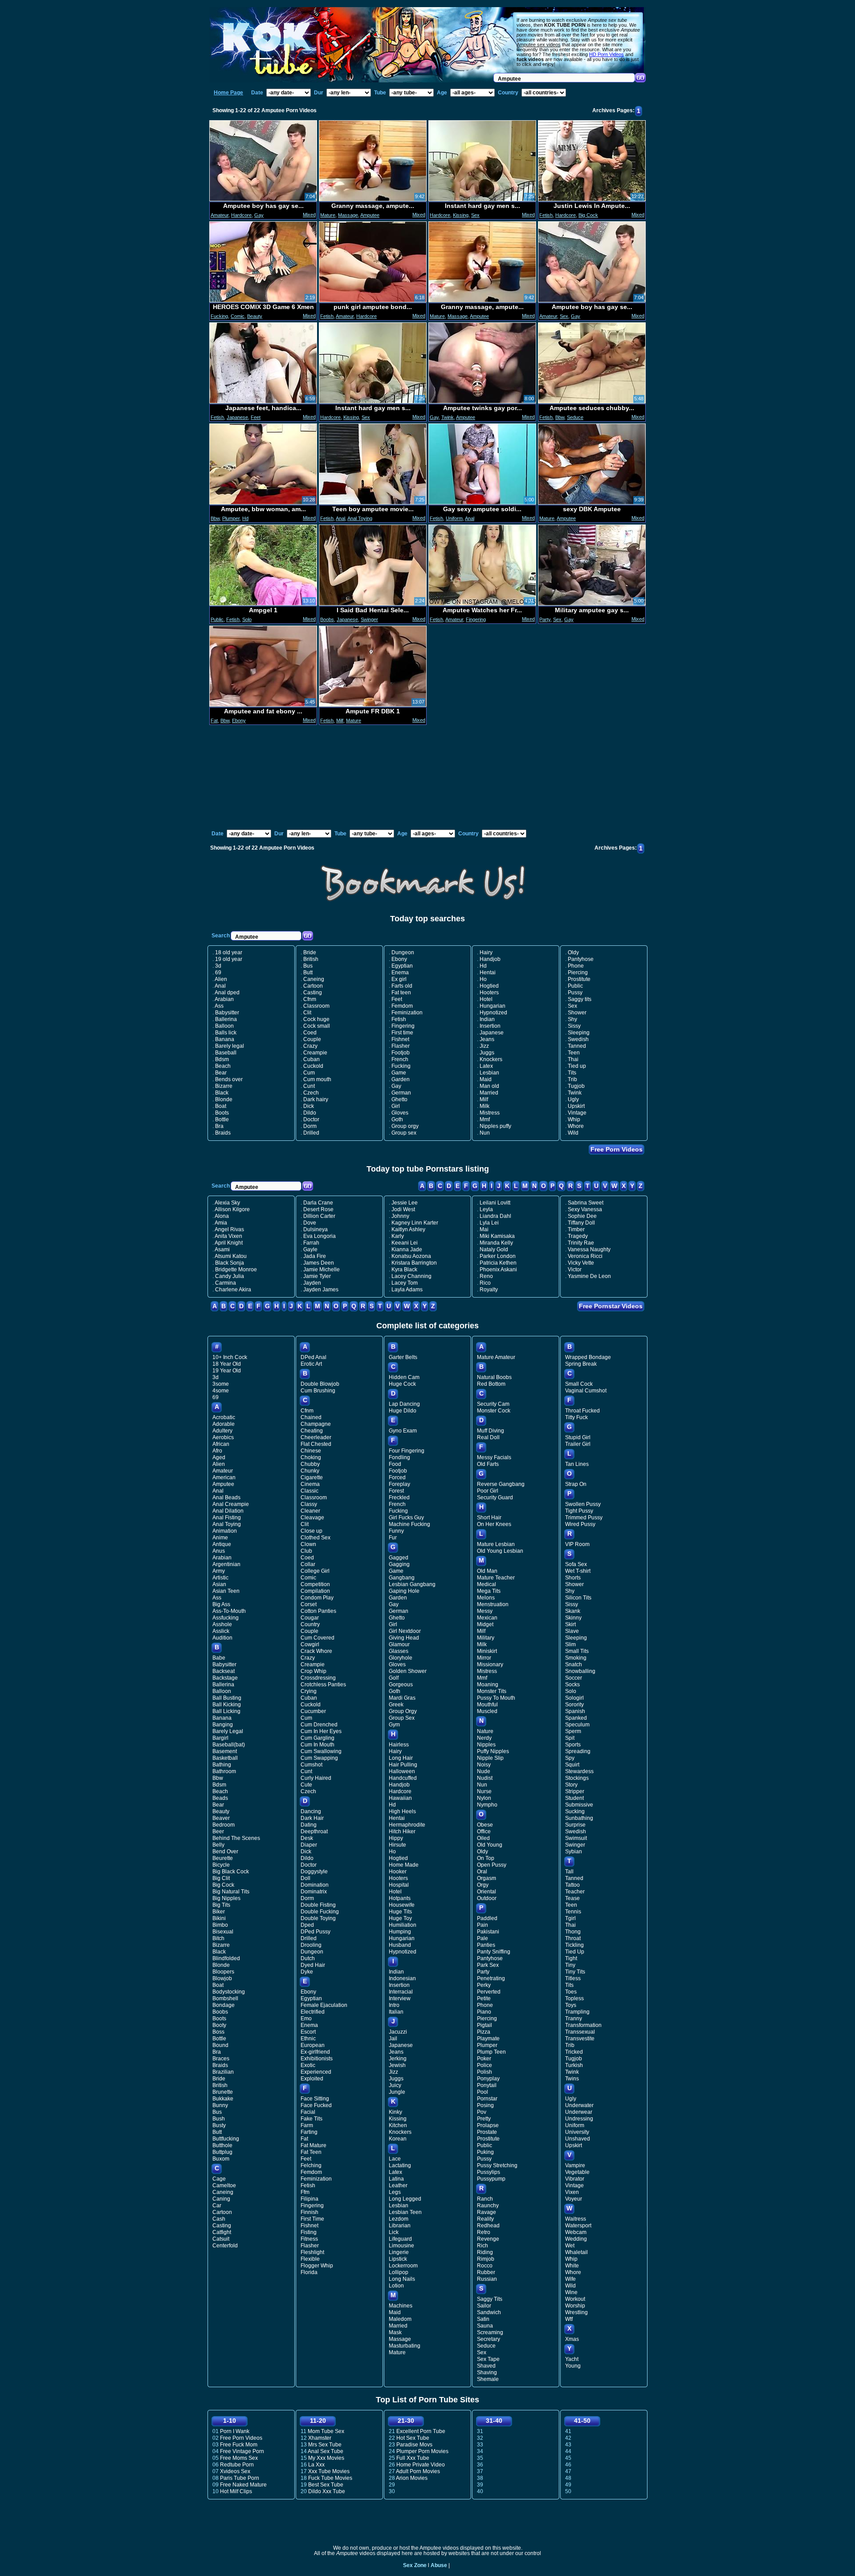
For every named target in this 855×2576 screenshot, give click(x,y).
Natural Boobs (494, 1377)
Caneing (314, 979)
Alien (221, 979)
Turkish (574, 2065)
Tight (571, 1958)
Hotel (486, 999)
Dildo (310, 1113)
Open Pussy (492, 1865)
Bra (219, 1126)
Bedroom (224, 1825)
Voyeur (574, 2199)
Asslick (221, 1631)
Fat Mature (313, 2145)
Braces (221, 2059)
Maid (486, 1079)
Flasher (401, 1046)
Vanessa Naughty (589, 1249)
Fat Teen (311, 2152)
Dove (310, 1223)
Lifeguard (400, 2239)
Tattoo (572, 1885)
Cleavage (312, 1518)
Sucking (575, 1811)
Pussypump (491, 2179)
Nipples (486, 1745)
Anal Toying (360, 518)
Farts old (402, 986)
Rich (482, 2246)
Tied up (577, 1066)
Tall (569, 1872)
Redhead (488, 2226)
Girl (396, 1106)
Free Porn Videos (241, 2438)
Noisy (484, 1765)
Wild (573, 1133)
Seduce (575, 417)
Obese (485, 1825)
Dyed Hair (313, 1965)
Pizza (484, 2032)
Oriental (487, 1892)
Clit (307, 1013)
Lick (394, 2232)
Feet (256, 417)
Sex (475, 215)
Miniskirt (487, 1651)
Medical (487, 1584)
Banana (225, 1039)
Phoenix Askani (498, 1270)
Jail (393, 2039)
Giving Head (404, 1638)
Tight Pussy (579, 1511)
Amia (221, 1223)
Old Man (487, 1571)
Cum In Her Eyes (321, 1731)
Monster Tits (492, 1691)
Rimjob (486, 2259)
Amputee (370, 215)
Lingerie (399, 2252)
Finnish (309, 2212)
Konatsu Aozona (411, 1256)
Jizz (484, 1046)
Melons (486, 1598)
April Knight (229, 1243)
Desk (307, 1838)
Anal (340, 518)
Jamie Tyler (317, 1276)
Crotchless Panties (323, 1685)
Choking (311, 1457)
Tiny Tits (575, 1972)
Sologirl (574, 1698)
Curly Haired (316, 1778)
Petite (484, 1998)
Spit (570, 1738)
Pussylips (489, 2172)
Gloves (400, 1113)
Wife (570, 2279)
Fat (214, 720)
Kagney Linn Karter (415, 1223)
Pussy (575, 993)
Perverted (489, 1992)
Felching (311, 2165)
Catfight (222, 2232)
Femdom (402, 1006)
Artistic (220, 1578)
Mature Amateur (496, 1357)
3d (218, 966)
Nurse (484, 1791)
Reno (486, 1276)
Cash (219, 2219)
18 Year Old (227, 1364)
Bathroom (224, 1771)
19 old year (229, 959)
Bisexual (223, 1932)
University (577, 2132)
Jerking (398, 2059)
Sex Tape (488, 2359)
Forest (396, 1491)
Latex (486, 1066)
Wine (571, 2292)
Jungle (397, 2092)
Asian (219, 1584)
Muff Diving (491, 1431)
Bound (220, 2045)
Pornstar (487, 2099)
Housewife (402, 1905)
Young (573, 2366)
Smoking (576, 1658)
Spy (570, 1758)
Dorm (310, 1126)
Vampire (575, 2165)
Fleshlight (312, 2252)
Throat (573, 1938)
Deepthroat (314, 1831)
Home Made (404, 1865)
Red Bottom (491, 1384)
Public (217, 619)
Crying (309, 1691)
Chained (311, 1417)
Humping (400, 1932)
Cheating (312, 1431)
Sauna (485, 2326)
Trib (572, 1079)
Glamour (399, 1644)
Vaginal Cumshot (586, 1391)
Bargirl (220, 1738)
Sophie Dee (582, 1216)
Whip (574, 1119)
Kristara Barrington (414, 1263)
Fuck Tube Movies (330, 2478)
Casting (313, 993)
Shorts (573, 1578)
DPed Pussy (316, 1932)
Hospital (399, 1885)
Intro (394, 2005)
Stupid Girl (578, 1437)
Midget (485, 1624)
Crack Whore (316, 1651)
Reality (485, 2219)
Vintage (577, 1113)
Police (484, 2065)
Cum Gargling (318, 1738)
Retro (484, 2232)
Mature (328, 215)
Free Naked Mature (243, 2485)
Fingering (476, 619)
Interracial (401, 1992)
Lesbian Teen (405, 2212)
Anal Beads (226, 1498)
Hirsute (397, 1845)
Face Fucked (316, 2105)
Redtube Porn (237, 2465)
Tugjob (576, 1086)
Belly (218, 1845)
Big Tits (221, 1905)
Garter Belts (403, 1357)
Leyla (486, 1209)
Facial (308, 2112)
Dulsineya (316, 1229)
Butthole (222, 2145)
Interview (400, 1998)
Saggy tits (580, 999)
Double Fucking (320, 1912)
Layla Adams (407, 1290)
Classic (309, 1491)
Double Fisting (318, 1905)
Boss (218, 2032)
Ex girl (399, 979)
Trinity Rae (581, 1243)
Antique (222, 1544)
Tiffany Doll (581, 1223)
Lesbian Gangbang (412, 1584)
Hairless (399, 1745)
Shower (577, 1013)
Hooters (489, 993)
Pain (482, 1925)
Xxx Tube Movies (329, 2471)
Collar (308, 1564)
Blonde (224, 1099)
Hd (245, 518)
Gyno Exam (403, 1431)
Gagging (399, 1564)
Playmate (488, 2039)
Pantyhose (581, 959)
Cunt (309, 1086)
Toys (571, 2005)
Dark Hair (312, 1818)
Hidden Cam (404, 1377)
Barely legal (230, 1046)
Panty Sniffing (494, 1952)
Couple (312, 1039)
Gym (394, 1725)
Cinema (310, 1484)
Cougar (310, 1618)
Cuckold (313, 1066)
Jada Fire (315, 1256)
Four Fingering (407, 1451)
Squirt (572, 1765)
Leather (398, 2185)
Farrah (311, 1243)
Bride (310, 952)
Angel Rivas (229, 1229)
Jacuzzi (398, 2032)
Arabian (224, 999)
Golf (394, 1678)
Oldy (573, 952)
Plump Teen (491, 2052)
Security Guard (495, 1498)
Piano (484, 2012)
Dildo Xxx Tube (327, 2491)
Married (489, 1093)
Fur (393, 1538)
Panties (486, 1945)
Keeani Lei (405, 1243)
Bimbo (220, 1925)
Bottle (222, 1119)
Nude (484, 1771)
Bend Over (225, 1852)
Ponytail (487, 2085)
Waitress (576, 2219)
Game (399, 1073)
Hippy (396, 1838)
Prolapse (488, 2125)
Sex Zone (415, 2565)
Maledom (400, 2319)
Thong (573, 1932)
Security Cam (493, 1404)
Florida (309, 2272)
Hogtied (489, 986)
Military (486, 1638)
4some (221, 1391)
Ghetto (399, 1099)
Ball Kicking (227, 1705)
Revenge (488, 2239)
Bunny (220, 2105)
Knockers (491, 1059)
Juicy (395, 2085)
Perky (484, 1985)
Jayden (312, 1283)
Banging (223, 1725)
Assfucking (226, 1618)
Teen (574, 1053)
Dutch (308, 1958)
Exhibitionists (317, 2059)
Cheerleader (316, 1437)
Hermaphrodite (407, 1825)
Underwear (579, 2112)
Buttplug (222, 2152)
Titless (573, 1978)
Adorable (224, 1424)
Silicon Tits (578, 1598)
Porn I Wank (235, 2431)
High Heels (402, 1811)
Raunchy (488, 2206)
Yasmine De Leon (589, 1276)
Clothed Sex (316, 1538)
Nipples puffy (495, 1126)
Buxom (221, 2159)
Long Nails (402, 2279)
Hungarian (493, 1006)
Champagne (316, 1424)
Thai (573, 1059)
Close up (311, 1531)
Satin (483, 2319)
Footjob (401, 1053)
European (313, 2045)
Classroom (316, 1006)
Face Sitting (315, 2099)
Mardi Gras (402, 1698)
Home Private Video (421, 2465)
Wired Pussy (580, 1524)
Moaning (488, 1685)
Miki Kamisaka (497, 1236)
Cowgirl (310, 1644)
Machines (401, 2306)
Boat (221, 1106)
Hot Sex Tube (413, 2438)
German (401, 1093)
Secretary (489, 2339)
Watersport (578, 2226)
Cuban (311, 1059)
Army (219, 1571)
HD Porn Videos (607, 54)
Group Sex (402, 1718)
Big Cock (588, 215)
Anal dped (227, 993)
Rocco (485, 2266)
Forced (397, 1477)
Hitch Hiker (402, 1831)
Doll (305, 1878)
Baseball (226, 1053)
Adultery (222, 1431)
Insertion (490, 1026)
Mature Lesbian (496, 1544)
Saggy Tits (490, 2299)
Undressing (579, 2119)
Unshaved (578, 2139)
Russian (487, 2279)
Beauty (255, 316)
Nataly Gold (494, 1249)
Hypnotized (493, 1013)
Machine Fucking (409, 1524)
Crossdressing (318, 1678)
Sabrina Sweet (586, 1203)
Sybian (574, 1852)
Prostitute (579, 979)
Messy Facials (494, 1457)
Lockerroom (403, 2266)
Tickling (574, 1945)
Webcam (576, 2232)
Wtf (569, 2319)
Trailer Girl (578, 1444)
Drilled (311, 1133)
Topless (574, 1998)
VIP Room (577, 1544)
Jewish (397, 2065)
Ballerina (226, 1019)
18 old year (229, 952)
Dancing (311, 1811)
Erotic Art (311, 1364)
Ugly (573, 1099)
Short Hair (489, 1518)
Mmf (485, 1119)
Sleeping (579, 1033)
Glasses (399, 1651)
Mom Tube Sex (326, 2431)
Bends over (229, 1079)
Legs (395, 2192)
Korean (398, 2139)
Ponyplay (488, 2079)
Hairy (486, 952)
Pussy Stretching (497, 2165)
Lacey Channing (411, 1276)
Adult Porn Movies (418, 2471)
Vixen (572, 2192)
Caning (221, 2199)
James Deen (319, 1263)
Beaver (221, 1818)
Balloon (224, 1026)
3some (221, 1384)
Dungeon (403, 952)
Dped (307, 1925)
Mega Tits (489, 1591)
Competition (315, 1584)
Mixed (309, 215)
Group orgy (405, 1126)
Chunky (310, 1471)
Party (545, 619)
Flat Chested (316, 1444)
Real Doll (488, 1437)
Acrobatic (224, 1417)
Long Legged (405, 2199)
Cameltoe (224, 2185)
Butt (308, 973)
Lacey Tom (405, 1283)
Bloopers (223, 1972)
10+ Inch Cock (230, 1357)
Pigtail (484, 2025)
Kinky (395, 2112)
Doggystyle (314, 1872)
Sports (573, 1745)
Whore (576, 1126)
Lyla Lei (489, 1223)
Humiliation (403, 1925)
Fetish (546, 215)
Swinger (369, 619)
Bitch (218, 1938)
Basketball (225, 1758)
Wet (570, 2246)
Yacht (572, 2359)
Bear (221, 1073)
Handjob (490, 959)
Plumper (231, 518)
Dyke (307, 1972)
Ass (219, 1006)
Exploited (312, 2079)
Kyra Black (404, 1270)
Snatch (574, 1664)
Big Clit (221, 1878)
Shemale (488, 2379)
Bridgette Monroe (236, 1270)
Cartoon (313, 986)
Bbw (560, 417)
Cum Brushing (318, 1391)
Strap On (576, 1484)
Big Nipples (226, 1898)
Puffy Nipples (493, 1751)
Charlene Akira (233, 1290)
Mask (395, 2332)
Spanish (575, 1711)
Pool (482, 2092)
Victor (575, 1270)
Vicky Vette (581, 1263)
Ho (483, 979)
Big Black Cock (231, 1872)
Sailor (484, 2306)
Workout (575, 2299)
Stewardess (579, 1771)
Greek (396, 1705)
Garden (401, 1079)
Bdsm (222, 1059)
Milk (484, 1106)
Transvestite (580, 2039)
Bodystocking (229, 1992)
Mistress (490, 1113)
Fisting (309, 2232)
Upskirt (576, 1106)
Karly (398, 1236)
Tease (572, 1898)
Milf (340, 720)
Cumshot (311, 1765)
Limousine (401, 2246)
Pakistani (488, 1932)
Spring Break (581, 1364)
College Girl (315, 1571)
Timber (576, 1229)
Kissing (461, 215)
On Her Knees (494, 1524)
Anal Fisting (227, 1518)
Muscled (487, 1711)
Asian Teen (226, 1591)
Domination (315, 1885)
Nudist (485, 1778)
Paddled (487, 1918)
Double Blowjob (320, 1384)
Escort (308, 2032)
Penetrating (491, 1978)
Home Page (228, 93)
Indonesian (402, 1978)
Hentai (488, 973)
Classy (309, 1504)
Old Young (490, 1845)
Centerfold (225, 2246)
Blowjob (222, 1978)
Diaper (309, 1845)
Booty (219, 2025)
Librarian (400, 2226)
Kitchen (398, 2125)
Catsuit (221, 2239)
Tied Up (575, 1952)
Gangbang (402, 1578)
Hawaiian (400, 1798)
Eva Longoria (320, 1236)
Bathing (222, 1765)
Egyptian (402, 966)
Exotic (308, 2065)
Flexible (310, 2259)
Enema (400, 973)
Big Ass (221, 1604)
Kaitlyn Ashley (408, 1229)
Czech (311, 1093)
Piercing (578, 973)
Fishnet (400, 1039)
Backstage (225, 1678)
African (221, 1444)
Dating (309, 1825)
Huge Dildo (403, 1411)
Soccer (574, 1678)
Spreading (578, 1751)
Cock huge (316, 1019)
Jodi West (403, 1209)
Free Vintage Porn (242, 2451)
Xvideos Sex (235, 2471)
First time (402, 1033)
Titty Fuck (576, 1417)
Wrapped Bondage (588, 1357)
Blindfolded (226, 1958)
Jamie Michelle (322, 1270)
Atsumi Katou (231, 1256)
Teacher (575, 1892)
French (400, 1059)
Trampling (577, 2012)
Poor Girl (488, 1491)
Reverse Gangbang (501, 1484)
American (224, 1477)
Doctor (311, 1119)
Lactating (400, 2165)
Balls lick (226, 1033)
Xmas (572, 2339)
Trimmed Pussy (584, 1518)
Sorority (574, 1705)
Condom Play (317, 1598)
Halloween (402, 1771)
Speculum (577, 1725)
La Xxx (316, 2465)
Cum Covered (318, 1638)
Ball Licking (226, 1711)
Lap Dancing (404, 1404)
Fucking (219, 316)
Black (222, 1093)
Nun (485, 1133)
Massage (348, 215)
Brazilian (223, 2072)
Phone (576, 966)
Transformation (583, 2025)
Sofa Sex (576, 1564)
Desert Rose (318, 1209)
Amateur (220, 215)
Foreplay (399, 1484)
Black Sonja (230, 1263)
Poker (484, 2059)
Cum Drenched (319, 1725)
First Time (312, 2219)
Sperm (573, 1731)
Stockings (577, 1778)
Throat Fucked (582, 1411)
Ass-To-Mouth (229, 1611)
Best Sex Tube (326, 2485)
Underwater (579, 2105)
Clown (308, 1544)
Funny (396, 1531)
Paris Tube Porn (240, 2478)
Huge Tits (400, 1912)
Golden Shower (408, 1671)
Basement (225, 1751)
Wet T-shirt (578, 1571)
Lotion (396, 2286)
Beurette (223, 1858)
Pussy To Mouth (496, 1698)
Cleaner (310, 1511)
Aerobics (223, 1437)
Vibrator (575, 2179)
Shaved (486, 2366)
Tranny (574, 2018)
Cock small (317, 1026)
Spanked (576, 1718)
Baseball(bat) (229, 1745)
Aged (219, 1457)
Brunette (223, 2092)
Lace (395, 2159)
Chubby (310, 1464)
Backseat (224, 1671)
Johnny (400, 1216)
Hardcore (241, 215)
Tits (572, 1073)
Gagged (399, 1558)
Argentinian (226, 1564)
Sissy (574, 1026)
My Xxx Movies (326, 2458)
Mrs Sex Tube (325, 2445)
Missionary (490, 1664)
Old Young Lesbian (500, 1551)
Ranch (485, 2199)
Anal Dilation (228, 1511)
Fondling (399, 1457)
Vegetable (577, 2172)
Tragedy (578, 1236)
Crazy (310, 1046)
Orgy (483, 1885)
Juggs (487, 1053)
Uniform (454, 518)
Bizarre (224, 1086)
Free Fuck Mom (239, 2445)
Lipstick (398, 2259)
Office (484, 1831)
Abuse (439, 2565)
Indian (487, 1019)
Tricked (574, 2052)
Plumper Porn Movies (422, 2451)
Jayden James (321, 1290)
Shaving (487, 2373)
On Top (486, 1858)
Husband (400, 1945)
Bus (308, 966)
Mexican (487, 1618)
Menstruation (493, 1604)
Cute (306, 1785)
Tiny (570, 1965)
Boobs (327, 619)
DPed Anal (313, 1357)
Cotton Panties (318, 1611)
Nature (485, 1731)
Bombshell (225, 1998)
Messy (485, 1611)
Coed (310, 1033)
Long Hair (401, 1758)
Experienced (316, 2072)
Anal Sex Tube (326, 2451)
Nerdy (484, 1738)
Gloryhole (401, 1658)
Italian (396, 2012)
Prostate (487, 2132)
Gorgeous (401, 1685)
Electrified (313, 2012)
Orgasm (487, 1878)
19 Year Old (227, 1371)
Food (395, 1464)
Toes (571, 1992)
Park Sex (488, 1965)
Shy (572, 1019)
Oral (482, 1872)
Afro (217, 1451)
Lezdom (399, 2219)
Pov (482, 2112)
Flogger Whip (317, 2266)
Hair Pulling (403, 1765)
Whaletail (576, 2252)
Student (574, 1798)
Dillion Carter (319, 1216)
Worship (575, 2306)
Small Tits (577, 1651)
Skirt (570, 1624)
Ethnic (308, 2039)
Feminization (407, 1013)
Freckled (399, 1498)
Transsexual (580, 2032)
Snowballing (580, 1671)
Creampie (315, 1053)
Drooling (311, 1945)
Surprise (575, 1825)
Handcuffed (403, 1778)
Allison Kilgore (232, 1209)
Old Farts (488, 1464)
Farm (307, 2125)
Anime (220, 1538)
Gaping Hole (404, 1591)
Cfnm (310, 999)
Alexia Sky (227, 1203)
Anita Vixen (228, 1236)
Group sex (404, 1133)
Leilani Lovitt (495, 1203)
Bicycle (221, 1865)
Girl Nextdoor (405, 1631)
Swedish (578, 1039)
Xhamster (320, 2438)
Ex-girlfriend (315, 2052)
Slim (570, 1644)
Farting (309, 2132)
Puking (485, 2152)
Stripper (575, 1791)
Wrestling (576, 2312)
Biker (219, 1912)
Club (306, 1551)
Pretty (484, 2119)
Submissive (579, 1805)
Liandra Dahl (495, 1216)
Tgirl (570, 1918)
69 (218, 973)
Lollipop (399, 2272)
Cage (219, 2179)
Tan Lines (577, 1464)
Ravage (487, 2212)
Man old (489, 1086)
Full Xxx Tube (413, 2458)
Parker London (498, 1256)
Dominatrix (314, 1892)
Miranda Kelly (496, 1243)
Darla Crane (318, 1203)
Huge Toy (400, 1918)
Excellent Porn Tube (421, 2431)
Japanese (237, 417)
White (572, 2266)
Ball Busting (227, 1698)
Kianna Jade (407, 1249)
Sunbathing (579, 1818)
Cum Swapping (319, 1758)
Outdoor (487, 1898)
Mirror (484, 1658)
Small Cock (579, 1384)
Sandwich (489, 2312)
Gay (259, 215)
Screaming (490, 2332)
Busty (219, 2125)
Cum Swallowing (321, 1751)
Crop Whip (313, 1671)
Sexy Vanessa (585, 1209)
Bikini (219, 1918)
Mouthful (487, 1705)
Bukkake (223, 2099)
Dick (309, 1106)
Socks (572, 1685)
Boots (222, 1113)
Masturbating (405, 2346)
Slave (572, 1631)
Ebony (239, 720)
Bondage (224, 2005)
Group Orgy (403, 1711)
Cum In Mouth (318, 1745)
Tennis (573, 1912)
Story (571, 1785)
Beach (223, 1066)
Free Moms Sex (239, 2458)
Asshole (222, 1624)
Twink (448, 417)
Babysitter (227, 1013)
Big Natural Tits (231, 1892)
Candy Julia (230, 1276)
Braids (223, 1133)
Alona (222, 1216)
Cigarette (312, 1477)
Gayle (310, 1249)
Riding (485, 2252)
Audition (222, 1638)
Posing (485, 2105)
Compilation (315, 1591)
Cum (309, 1073)
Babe (219, 1658)
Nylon (484, 1798)
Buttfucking (226, 2139)
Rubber (486, 2272)
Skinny (573, 1618)
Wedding (576, 2239)
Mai (484, 1229)
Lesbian (489, 1073)
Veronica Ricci (585, 1256)
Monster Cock (494, 1411)
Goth (397, 1119)
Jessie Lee (405, 1203)
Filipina (309, 2199)
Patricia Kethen (498, 1263)
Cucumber (313, 1711)
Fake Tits (311, 2119)
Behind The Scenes (236, 1838)
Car (217, 2206)
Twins (572, 2079)
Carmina (226, 1283)
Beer (218, 1831)
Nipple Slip (490, 1758)
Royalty (489, 1290)
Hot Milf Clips (236, 2491)
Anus (219, 1551)
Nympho (487, 1805)
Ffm (305, 2192)
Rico (485, 1283)
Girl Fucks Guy (406, 1518)
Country (310, 1624)
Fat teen (401, 993)
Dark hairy (316, 1099)
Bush (219, 2119)
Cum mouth (317, 1079)
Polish (484, 2072)
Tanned (577, 1046)
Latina (396, 2179)
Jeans (487, 1039)
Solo (247, 619)
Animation (225, 1531)
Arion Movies (412, 2478)
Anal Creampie (231, 1504)
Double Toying (318, 1918)
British (311, 959)
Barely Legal (228, 1731)
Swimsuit (576, 1838)
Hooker (398, 1872)
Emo (306, 2018)
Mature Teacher (496, 1578)
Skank (573, 1611)
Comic (238, 316)
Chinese (311, 1451)
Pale (482, 1938)
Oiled (483, 1838)
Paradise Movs (414, 2445)
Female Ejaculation (324, 2005)
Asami (222, 1249)
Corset (309, 1604)
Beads (220, 1798)
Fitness (309, 2239)
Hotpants (400, 1898)
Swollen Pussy (583, 1504)
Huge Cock (402, 1384)
